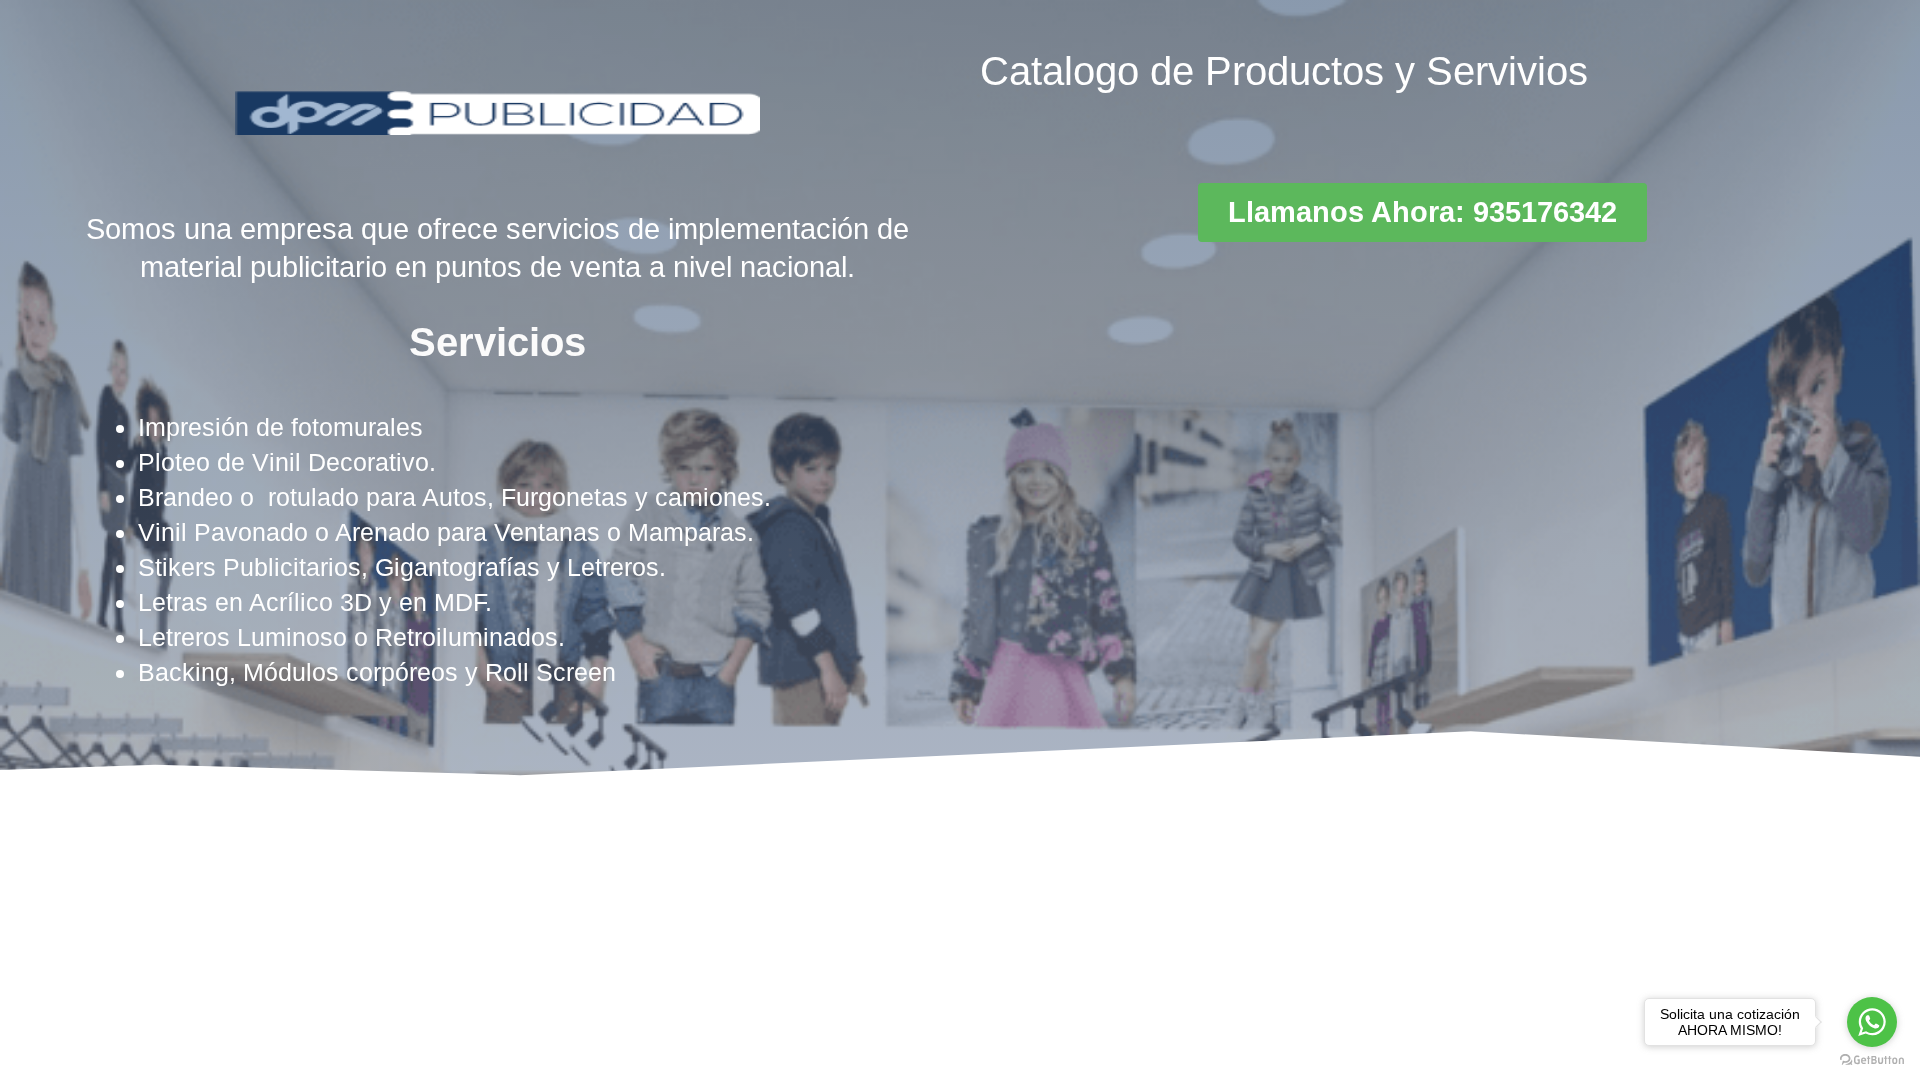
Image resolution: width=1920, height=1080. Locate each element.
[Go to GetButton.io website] (1872, 1060)
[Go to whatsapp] (1872, 1022)
